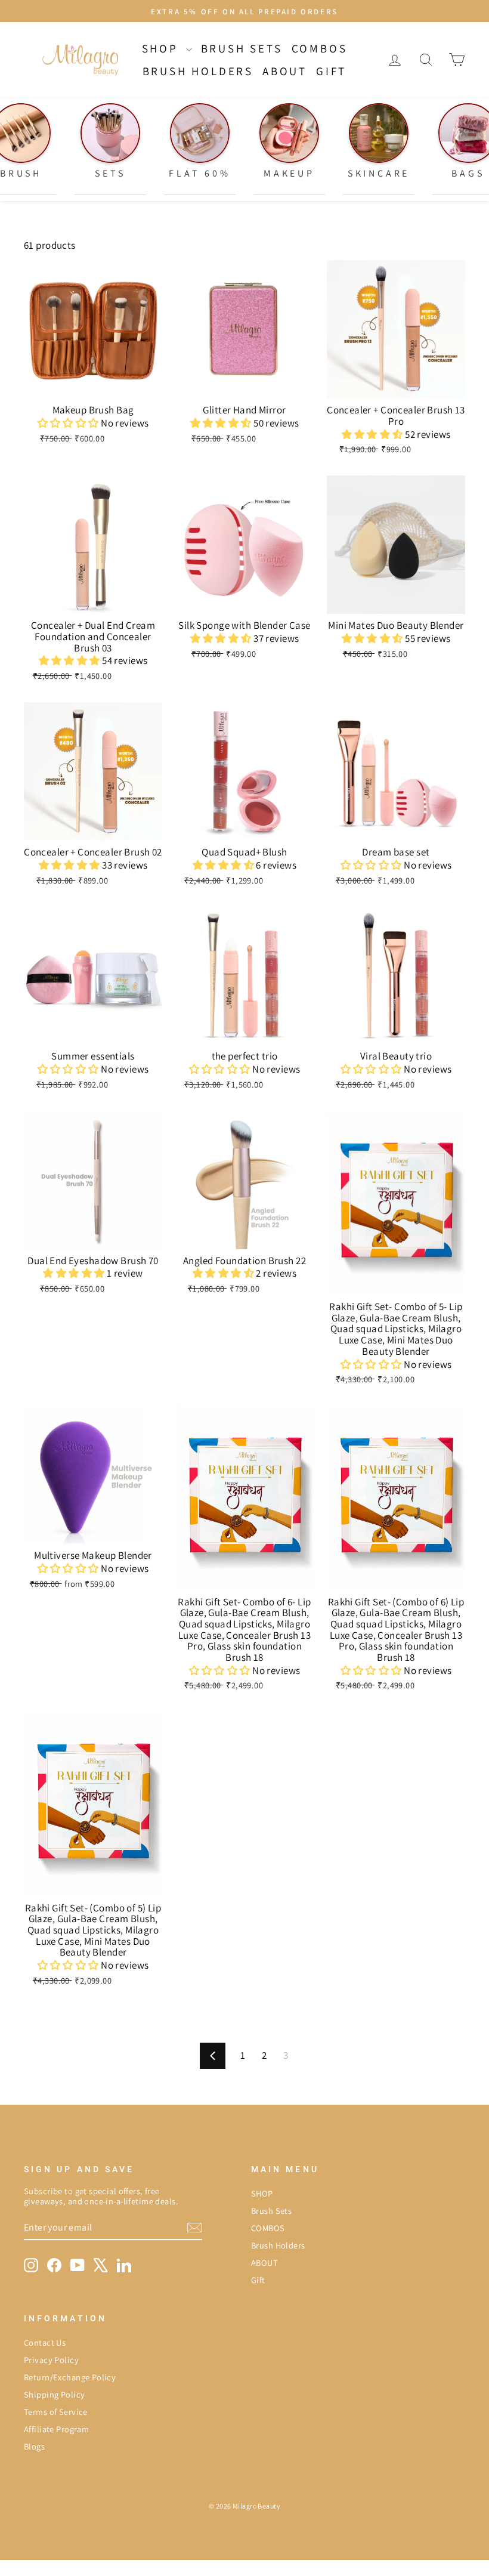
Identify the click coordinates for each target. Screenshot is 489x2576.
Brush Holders (198, 71)
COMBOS (320, 48)
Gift (331, 71)
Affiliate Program (56, 2429)
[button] (69, 423)
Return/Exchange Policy (70, 2377)
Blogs (34, 2446)
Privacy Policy (51, 2360)
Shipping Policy (54, 2394)
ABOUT (285, 71)
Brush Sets (242, 48)
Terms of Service (56, 2412)
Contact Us (45, 2342)
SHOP (163, 48)
